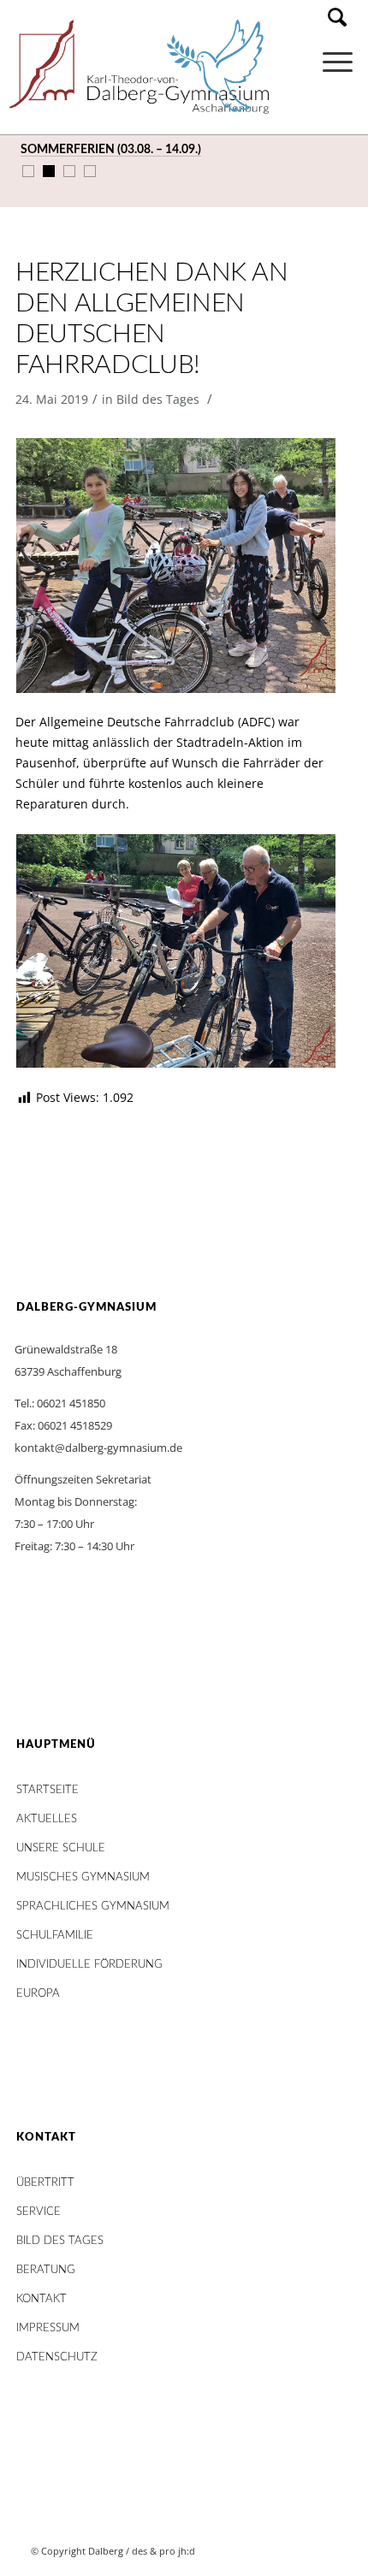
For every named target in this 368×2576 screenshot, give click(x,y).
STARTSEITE (47, 1790)
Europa (38, 1994)
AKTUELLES (47, 1819)
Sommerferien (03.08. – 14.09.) (111, 150)
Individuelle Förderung (89, 1965)
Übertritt (45, 2183)
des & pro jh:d (163, 2551)
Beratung (46, 2270)
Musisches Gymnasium (83, 1877)
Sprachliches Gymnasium (93, 1907)
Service (39, 2212)
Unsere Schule (61, 1848)
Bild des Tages (158, 399)
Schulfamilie (55, 1936)
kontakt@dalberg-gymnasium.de (98, 1448)
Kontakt (42, 2299)
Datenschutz (57, 2357)
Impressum (48, 2328)
